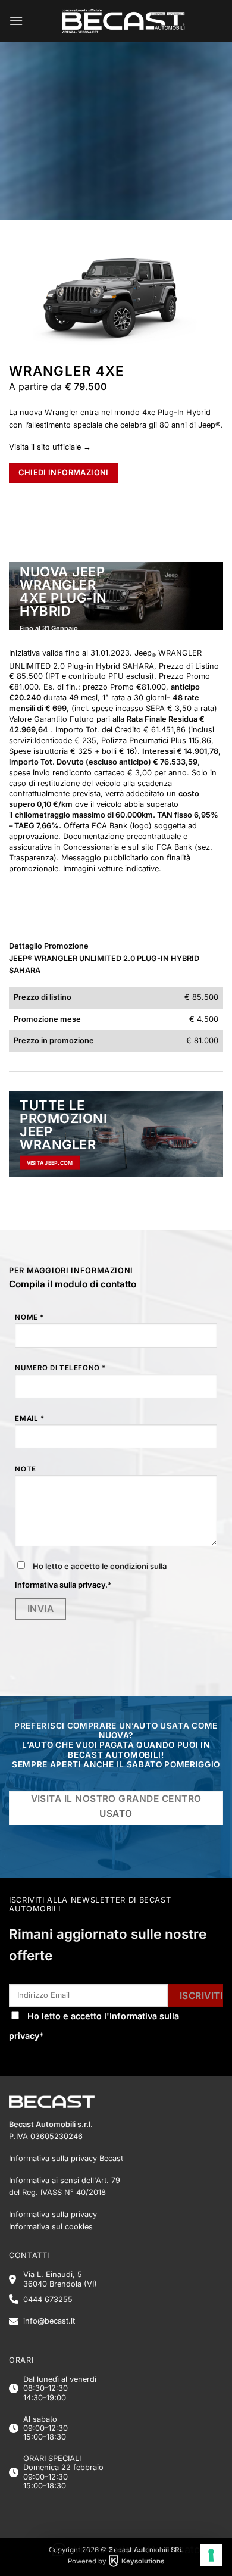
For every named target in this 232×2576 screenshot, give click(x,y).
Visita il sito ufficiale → (50, 447)
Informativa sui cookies (51, 2227)
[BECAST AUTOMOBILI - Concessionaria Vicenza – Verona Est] (123, 21)
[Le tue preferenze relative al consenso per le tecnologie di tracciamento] (211, 2555)
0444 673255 (48, 2299)
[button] (16, 21)
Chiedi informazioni (63, 473)
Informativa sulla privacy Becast (66, 2158)
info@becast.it (49, 2321)
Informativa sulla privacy (60, 1585)
